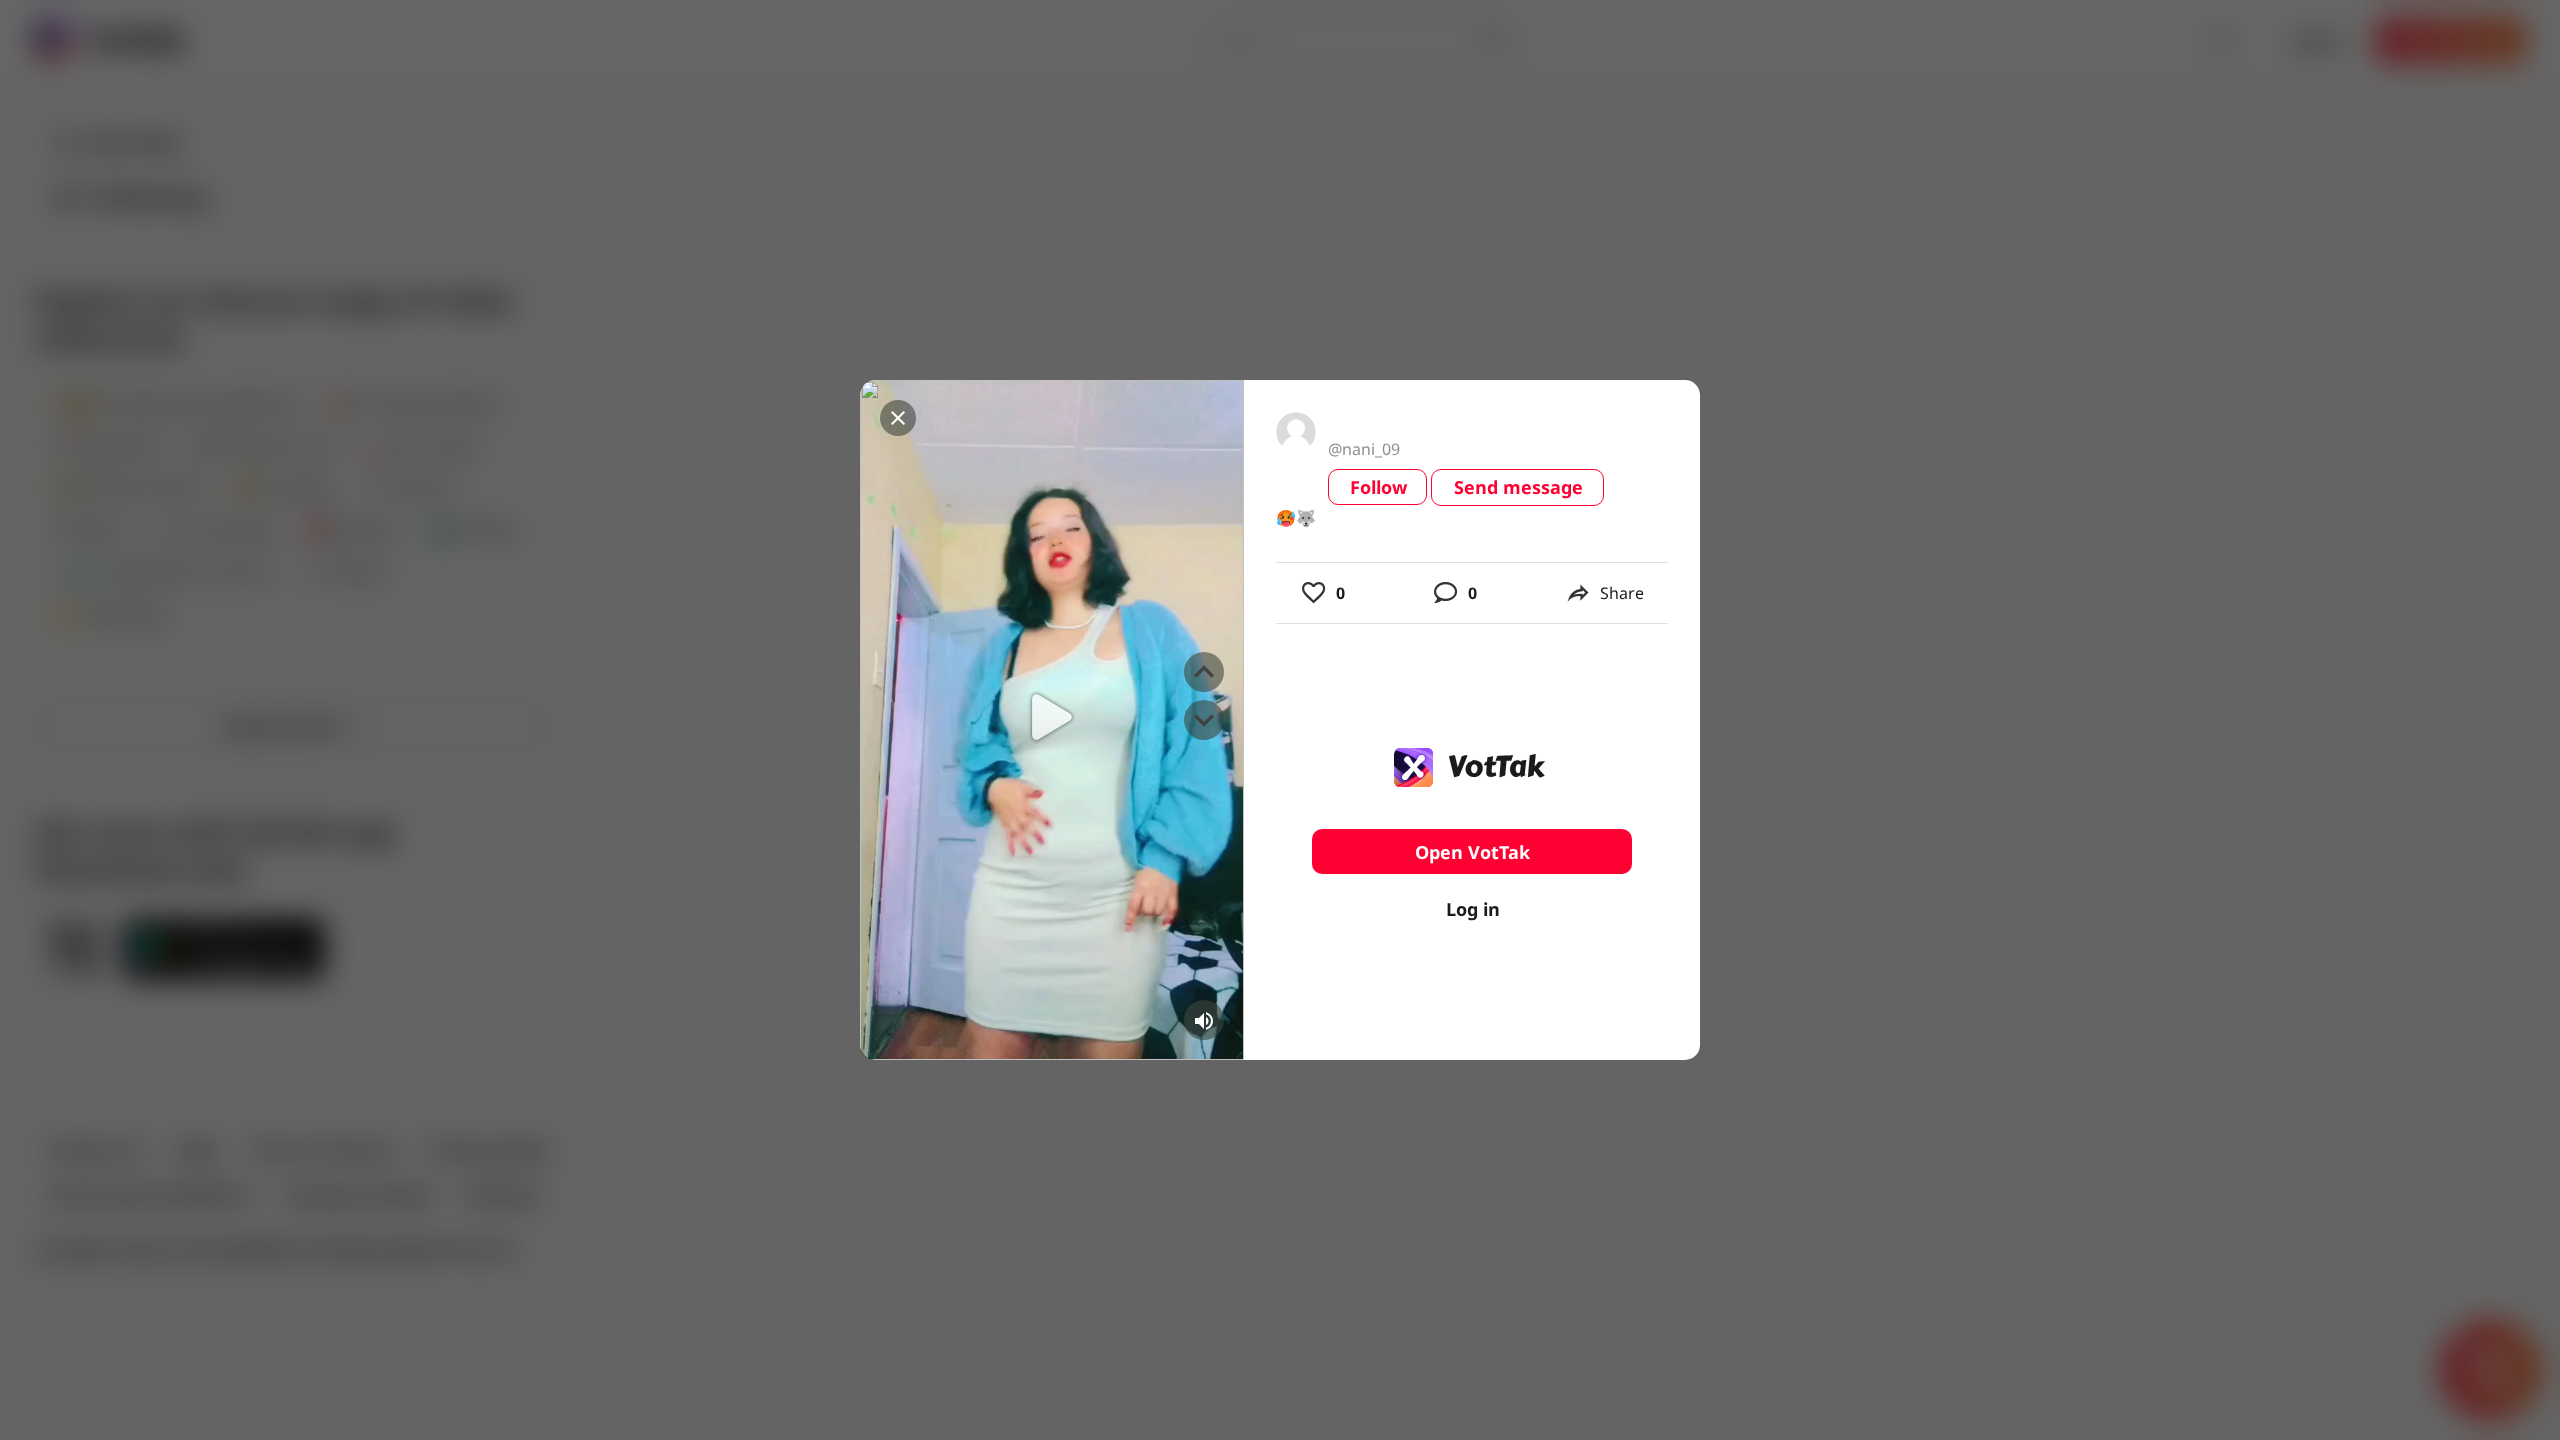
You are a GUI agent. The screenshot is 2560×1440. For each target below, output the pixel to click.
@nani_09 (1364, 449)
